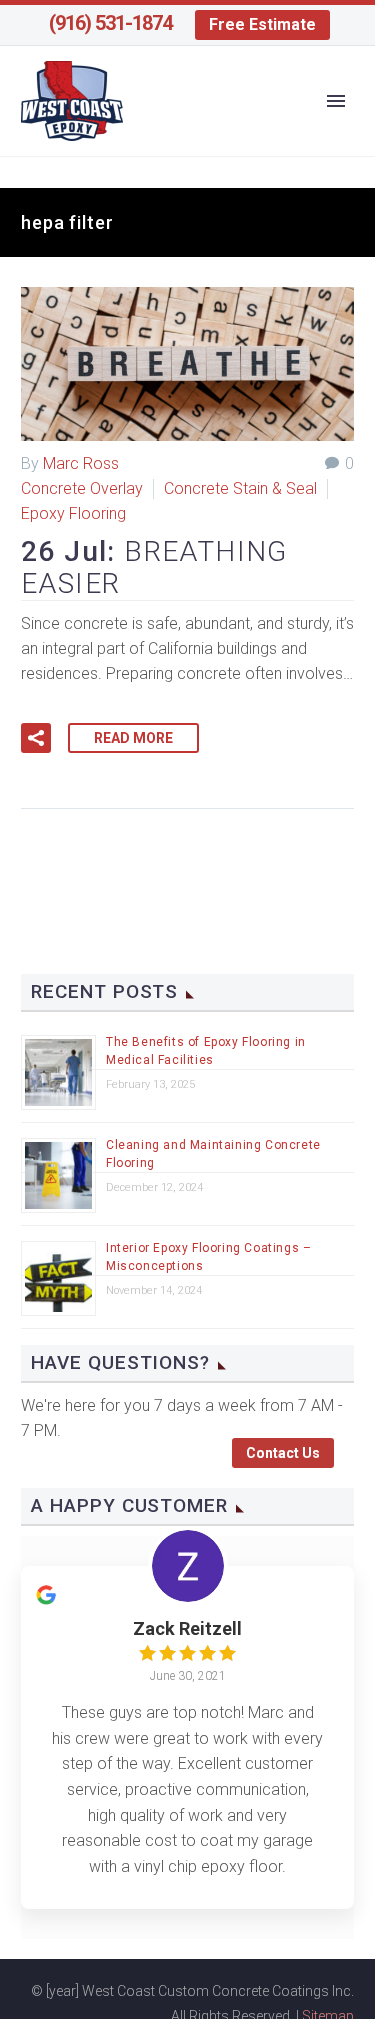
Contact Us (283, 1453)
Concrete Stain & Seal (240, 488)
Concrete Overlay (82, 488)
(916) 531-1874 (110, 23)
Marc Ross (81, 463)
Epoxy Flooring (73, 513)
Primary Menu (336, 101)
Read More (133, 738)
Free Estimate (262, 24)
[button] (36, 738)
